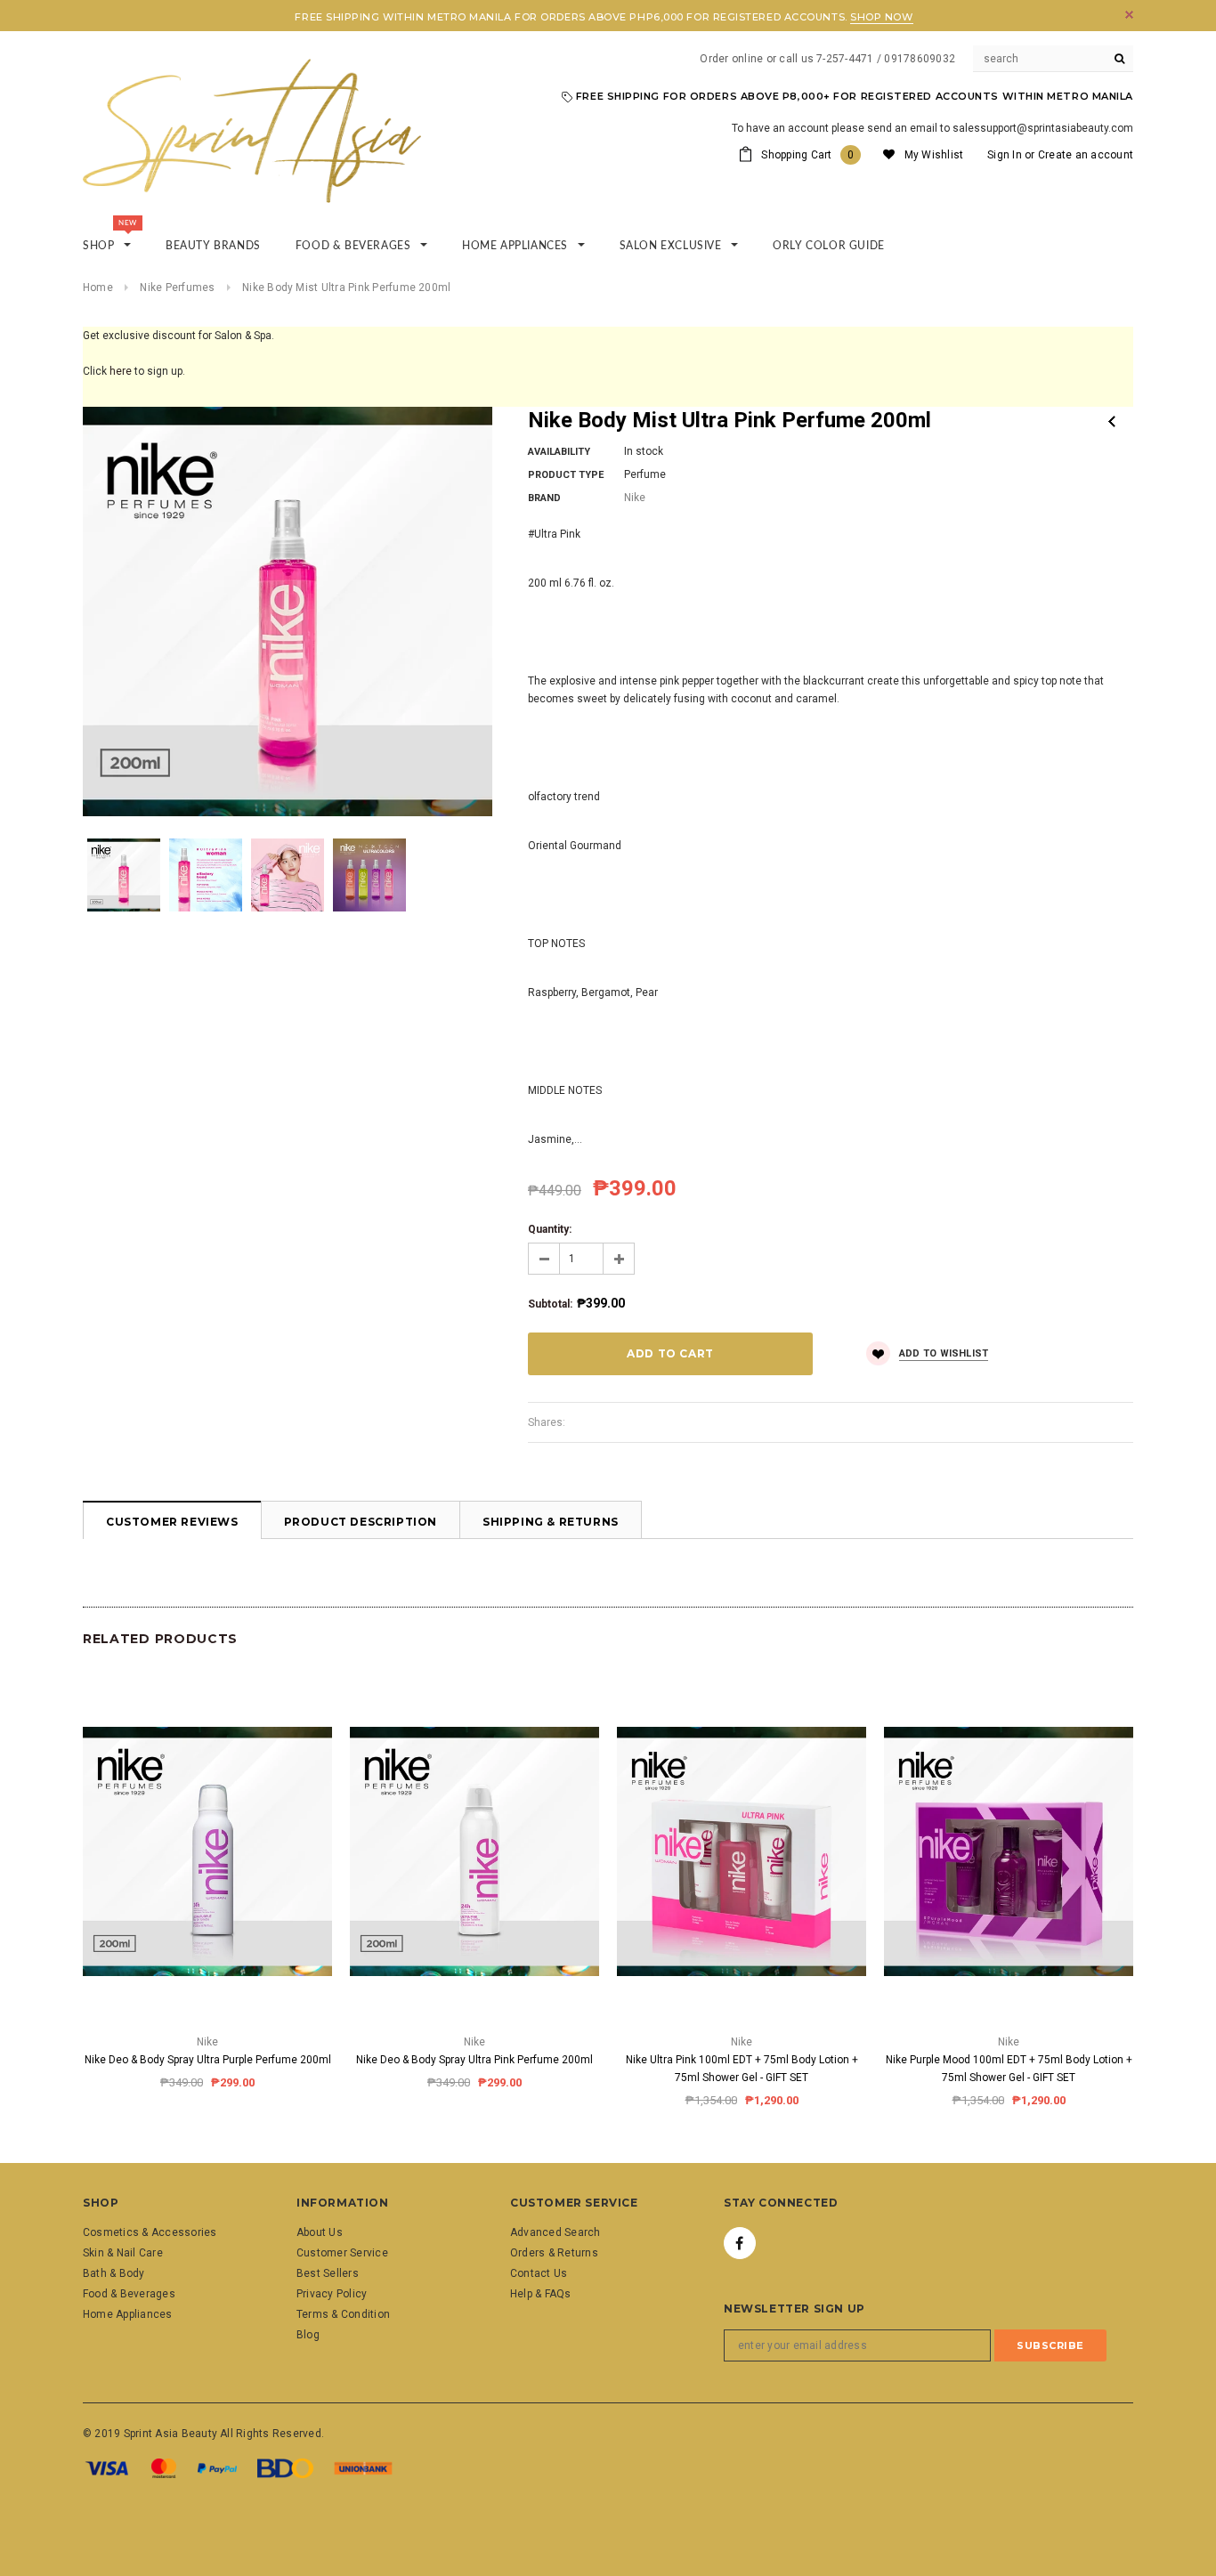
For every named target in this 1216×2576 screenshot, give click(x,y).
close (1129, 15)
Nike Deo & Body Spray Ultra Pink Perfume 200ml (474, 2060)
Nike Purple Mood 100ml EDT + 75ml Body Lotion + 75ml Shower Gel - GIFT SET (1009, 2069)
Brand (544, 498)
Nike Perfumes (177, 288)
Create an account (1086, 155)
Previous (1112, 421)
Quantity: (550, 1229)
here (121, 371)
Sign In (1005, 155)
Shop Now (881, 17)
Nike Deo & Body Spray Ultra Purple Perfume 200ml (208, 2060)
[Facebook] (740, 2243)
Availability (559, 452)
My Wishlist (934, 155)
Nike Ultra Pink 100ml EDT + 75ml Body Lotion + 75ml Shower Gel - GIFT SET (742, 2069)
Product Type (566, 475)
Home (98, 288)
